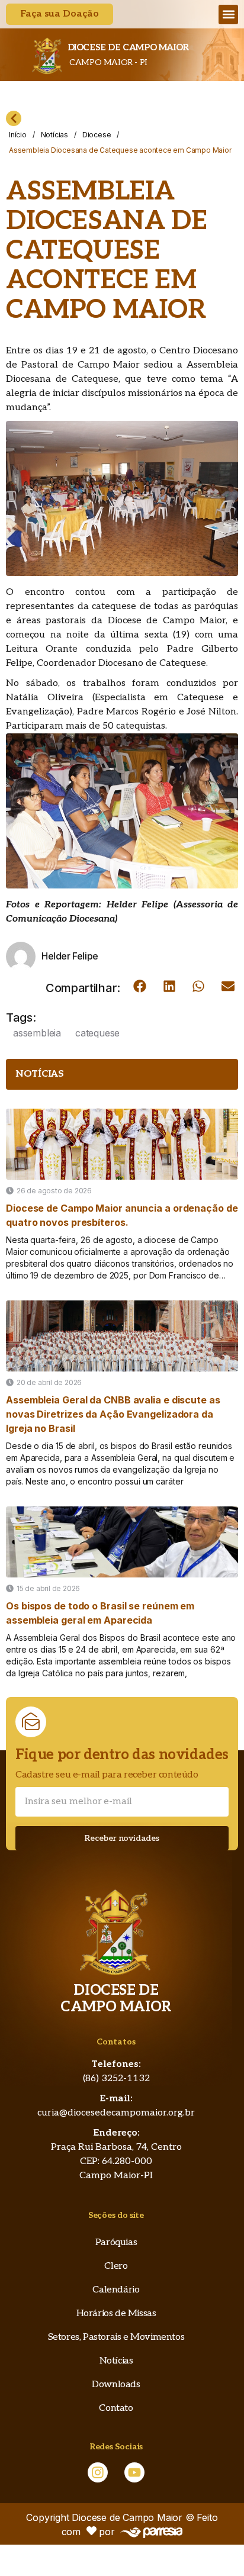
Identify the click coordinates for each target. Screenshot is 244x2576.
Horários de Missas (116, 2313)
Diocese (97, 135)
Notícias (54, 135)
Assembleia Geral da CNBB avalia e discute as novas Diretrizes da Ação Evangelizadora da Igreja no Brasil (113, 1414)
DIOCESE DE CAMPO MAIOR (128, 47)
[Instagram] (98, 2472)
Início (18, 135)
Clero (116, 2266)
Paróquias (116, 2242)
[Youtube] (134, 2472)
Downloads (116, 2385)
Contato (116, 2408)
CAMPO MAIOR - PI (107, 62)
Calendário (116, 2290)
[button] (228, 15)
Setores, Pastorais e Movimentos (116, 2337)
